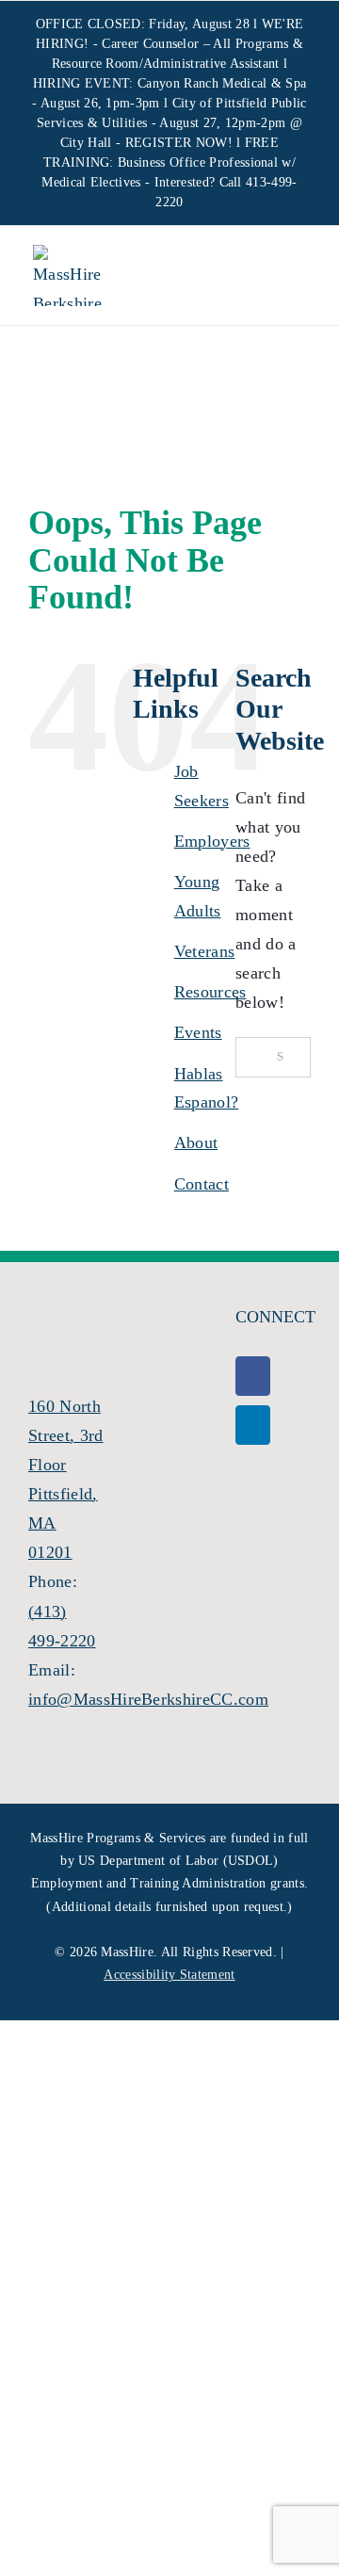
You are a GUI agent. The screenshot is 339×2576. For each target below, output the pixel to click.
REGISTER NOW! (179, 143)
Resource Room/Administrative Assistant (166, 64)
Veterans (205, 951)
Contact (202, 1184)
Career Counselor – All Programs (195, 44)
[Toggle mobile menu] (291, 278)
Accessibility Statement (169, 1975)
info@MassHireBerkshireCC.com (148, 1699)
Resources (210, 992)
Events (198, 1032)
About (196, 1142)
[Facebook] (253, 1376)
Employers (212, 841)
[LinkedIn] (253, 1425)
